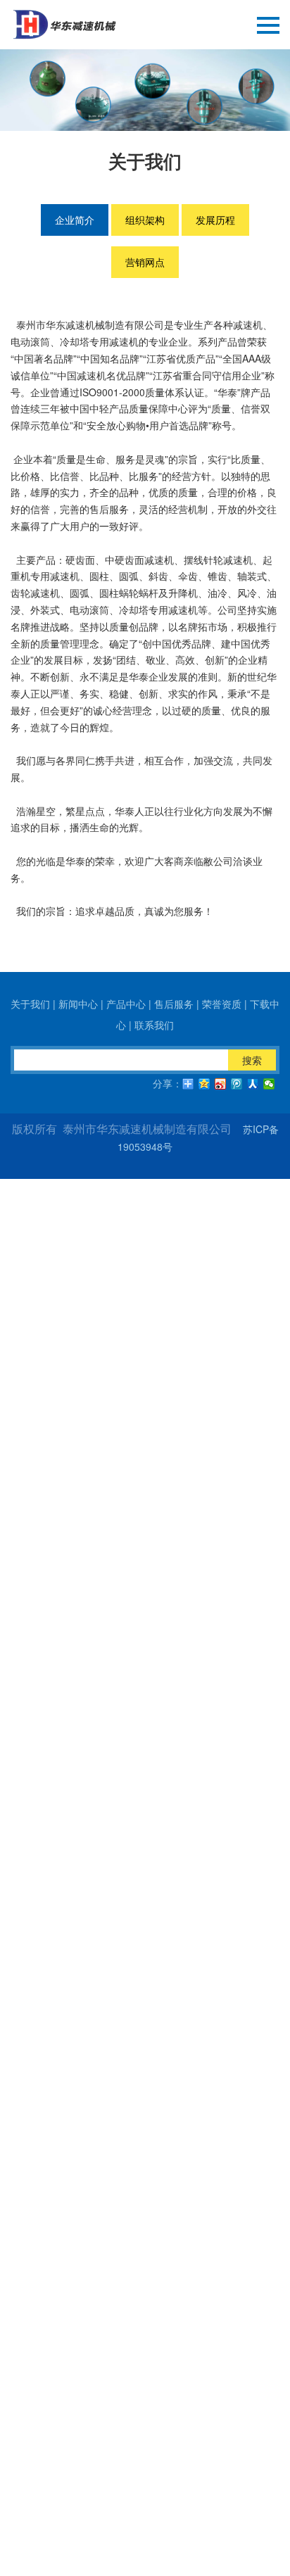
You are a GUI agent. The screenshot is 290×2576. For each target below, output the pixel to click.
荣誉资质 (222, 1004)
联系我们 (154, 1025)
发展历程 (215, 220)
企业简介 (75, 220)
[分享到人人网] (253, 1084)
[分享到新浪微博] (221, 1084)
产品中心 (126, 1004)
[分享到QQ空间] (204, 1084)
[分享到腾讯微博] (237, 1084)
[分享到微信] (269, 1084)
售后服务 (174, 1004)
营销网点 (145, 262)
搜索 (252, 1060)
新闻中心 (78, 1004)
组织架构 (145, 220)
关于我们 (30, 1004)
